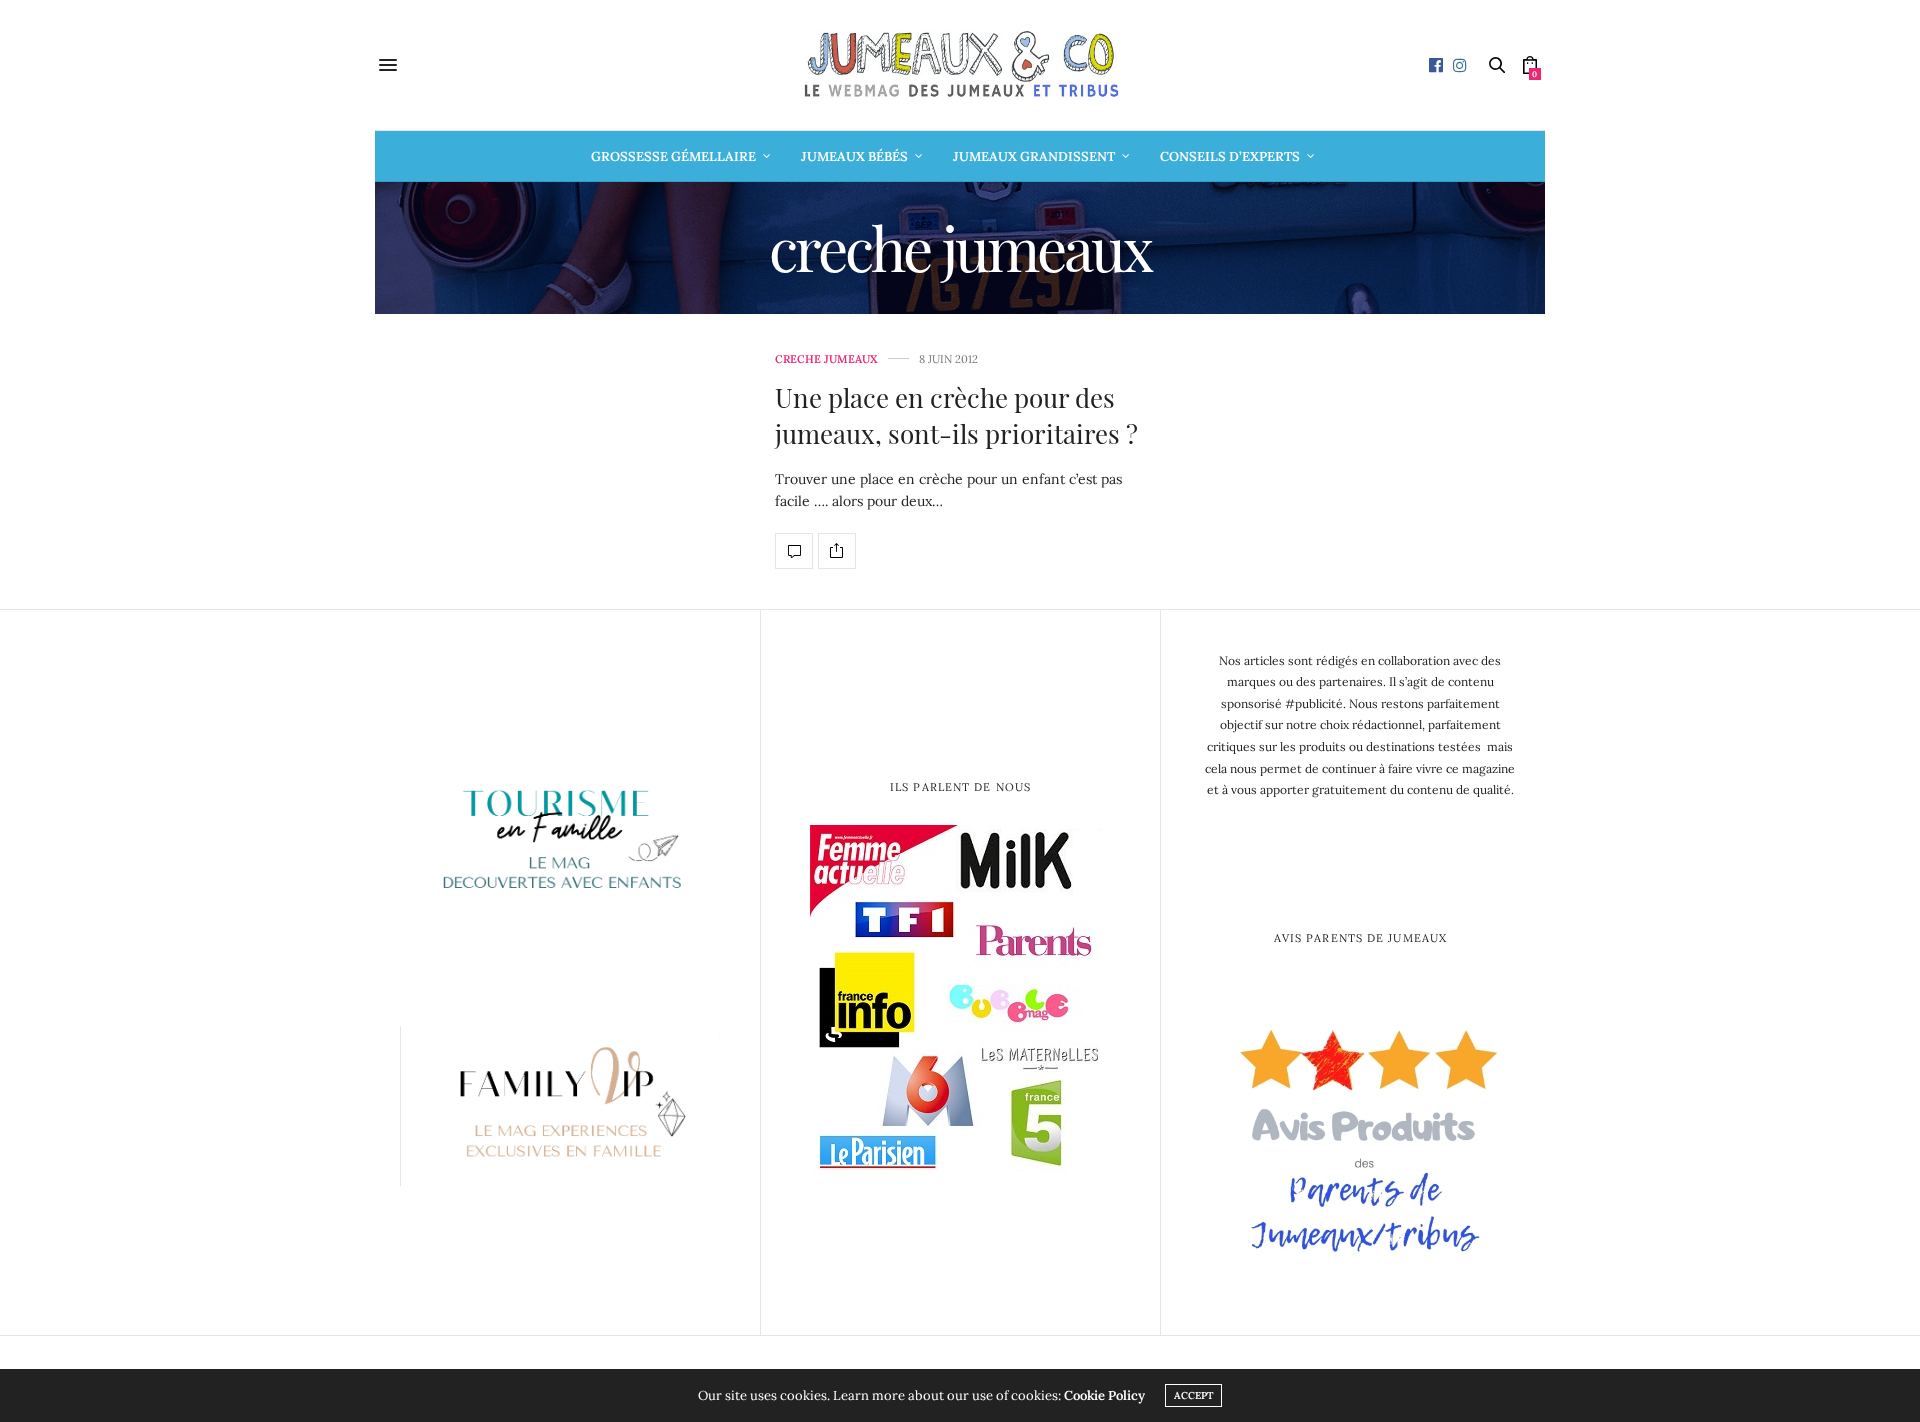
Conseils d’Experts (1230, 156)
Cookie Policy (1104, 1395)
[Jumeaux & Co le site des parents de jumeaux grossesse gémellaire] (960, 65)
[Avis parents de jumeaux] (1360, 1134)
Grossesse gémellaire (673, 156)
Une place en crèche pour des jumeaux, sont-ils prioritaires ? (956, 415)
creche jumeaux (826, 359)
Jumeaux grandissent (1034, 156)
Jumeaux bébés (854, 156)
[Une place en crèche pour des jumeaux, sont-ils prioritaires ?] (794, 551)
